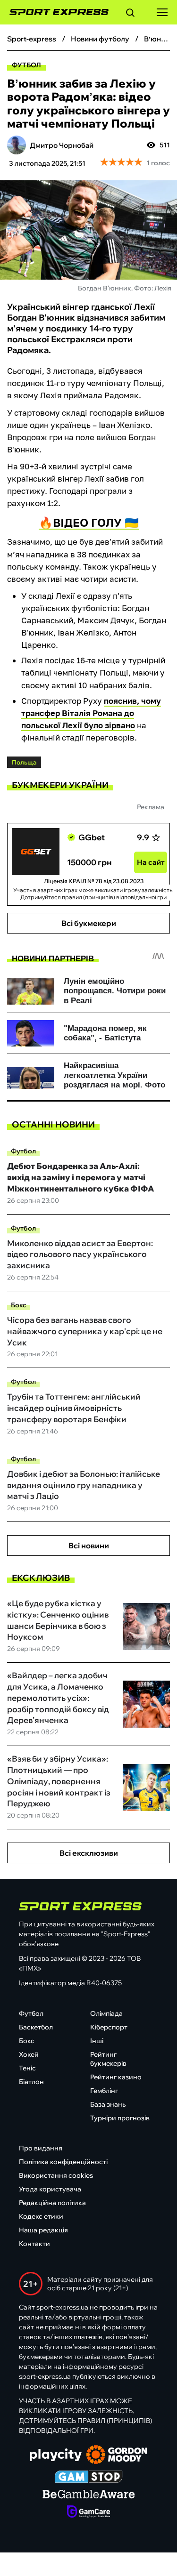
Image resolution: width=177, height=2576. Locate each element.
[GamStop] (88, 2478)
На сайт (151, 862)
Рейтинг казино (116, 2077)
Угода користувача (50, 2189)
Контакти (34, 2244)
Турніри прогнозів (120, 2118)
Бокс (19, 1305)
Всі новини (89, 1546)
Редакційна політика (52, 2203)
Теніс (27, 2068)
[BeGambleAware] (89, 2495)
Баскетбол (36, 2027)
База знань (108, 2104)
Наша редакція (43, 2230)
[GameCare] (88, 2512)
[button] (130, 14)
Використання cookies (56, 2175)
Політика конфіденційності (63, 2162)
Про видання (41, 2148)
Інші (97, 2041)
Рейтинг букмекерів (108, 2059)
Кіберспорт (109, 2027)
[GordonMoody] (117, 2455)
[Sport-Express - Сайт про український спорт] (54, 12)
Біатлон (31, 2082)
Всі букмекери (89, 923)
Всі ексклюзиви (89, 1853)
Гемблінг (104, 2091)
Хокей (29, 2054)
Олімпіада (106, 2013)
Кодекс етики (41, 2216)
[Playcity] (56, 2456)
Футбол (26, 65)
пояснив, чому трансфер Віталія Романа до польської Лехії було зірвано (91, 713)
